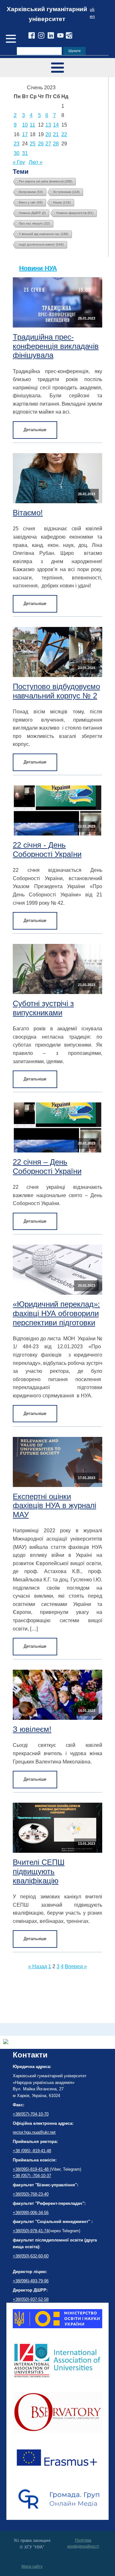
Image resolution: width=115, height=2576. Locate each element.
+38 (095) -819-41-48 (32, 2151)
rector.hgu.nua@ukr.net (34, 2132)
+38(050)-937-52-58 (31, 2299)
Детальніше (35, 430)
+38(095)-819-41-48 (31, 2169)
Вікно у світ (31, 202)
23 (17, 144)
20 (48, 134)
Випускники (31, 192)
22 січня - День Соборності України (47, 850)
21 (56, 134)
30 (17, 153)
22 (64, 134)
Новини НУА (38, 268)
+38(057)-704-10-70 (31, 2114)
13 (48, 125)
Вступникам (66, 192)
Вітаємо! (28, 513)
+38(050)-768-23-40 (31, 2194)
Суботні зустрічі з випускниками (43, 1008)
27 (48, 144)
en (92, 16)
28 (56, 144)
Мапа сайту (32, 2566)
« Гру (19, 162)
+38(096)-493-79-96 (31, 2281)
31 (25, 153)
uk (92, 9)
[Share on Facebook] (6, 2042)
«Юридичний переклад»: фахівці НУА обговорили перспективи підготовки (56, 1313)
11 (32, 125)
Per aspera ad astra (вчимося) (46, 181)
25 (33, 144)
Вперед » (76, 1966)
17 (25, 134)
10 (25, 125)
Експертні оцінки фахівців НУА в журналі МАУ (54, 1506)
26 (41, 144)
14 (56, 125)
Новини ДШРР (32, 213)
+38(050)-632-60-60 (31, 2256)
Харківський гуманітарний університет (47, 14)
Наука (62, 202)
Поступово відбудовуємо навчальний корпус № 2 (56, 691)
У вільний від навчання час (44, 234)
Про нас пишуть (34, 223)
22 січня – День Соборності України (47, 1167)
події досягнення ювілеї (41, 244)
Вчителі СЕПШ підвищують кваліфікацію (39, 1871)
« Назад (38, 1966)
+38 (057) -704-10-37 (32, 2176)
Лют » (36, 162)
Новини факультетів (75, 213)
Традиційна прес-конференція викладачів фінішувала (56, 346)
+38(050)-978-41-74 (31, 2231)
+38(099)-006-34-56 (31, 2213)
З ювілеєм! (32, 1729)
